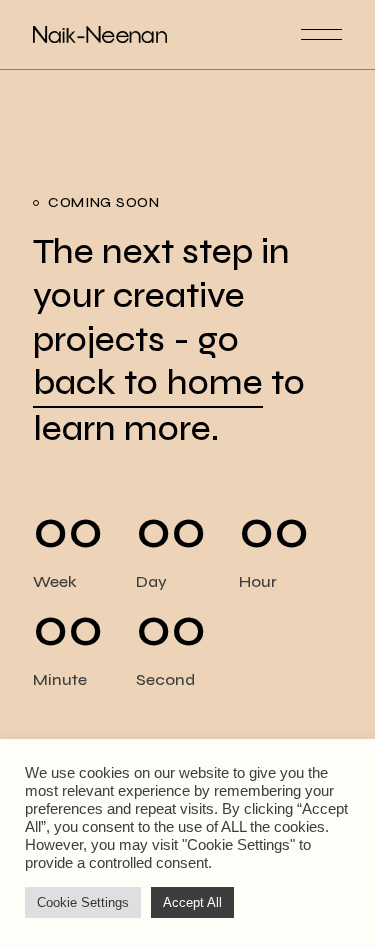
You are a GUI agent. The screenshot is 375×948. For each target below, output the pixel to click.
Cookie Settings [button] (83, 902)
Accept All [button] (192, 902)
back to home (148, 383)
